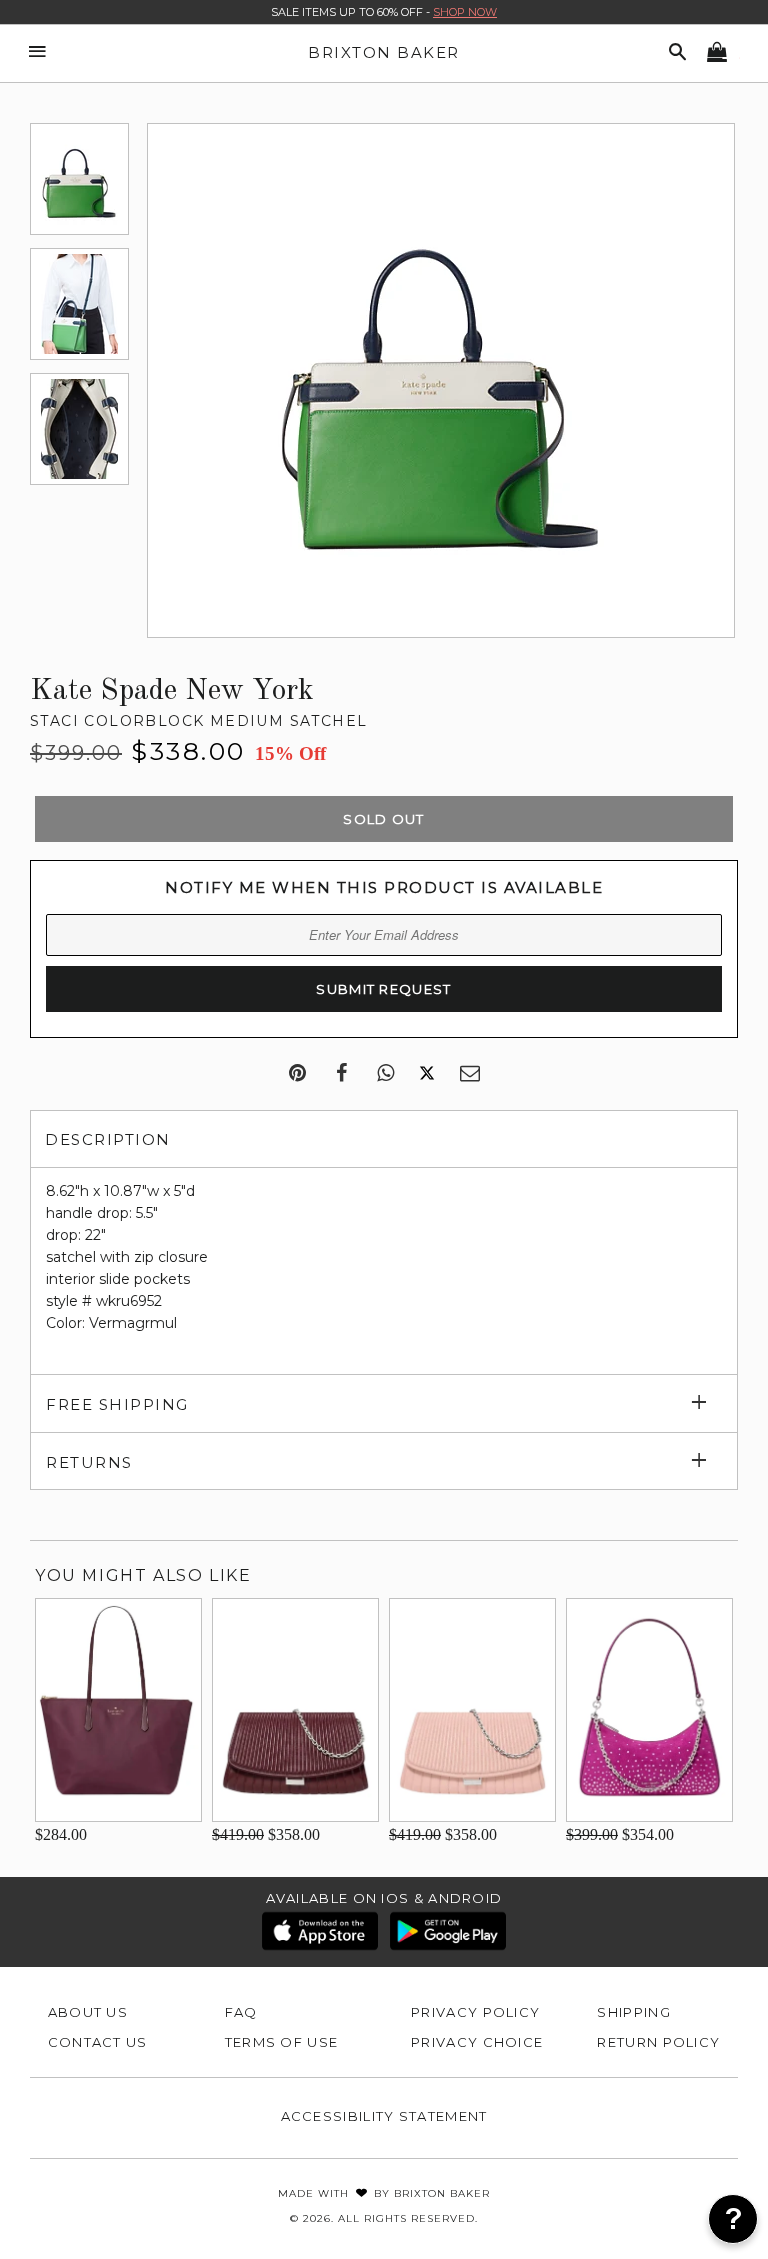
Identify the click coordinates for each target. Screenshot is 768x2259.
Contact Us (98, 2042)
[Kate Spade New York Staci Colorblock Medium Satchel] (79, 179)
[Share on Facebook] (341, 1074)
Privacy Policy (475, 2012)
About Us (88, 2012)
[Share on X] (427, 1074)
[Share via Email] (470, 1074)
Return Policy (658, 2042)
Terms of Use (282, 2042)
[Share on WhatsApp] (385, 1074)
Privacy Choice (477, 2042)
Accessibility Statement (384, 2116)
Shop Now (465, 12)
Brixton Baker (384, 52)
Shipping (633, 2012)
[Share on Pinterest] (297, 1074)
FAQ (241, 2012)
